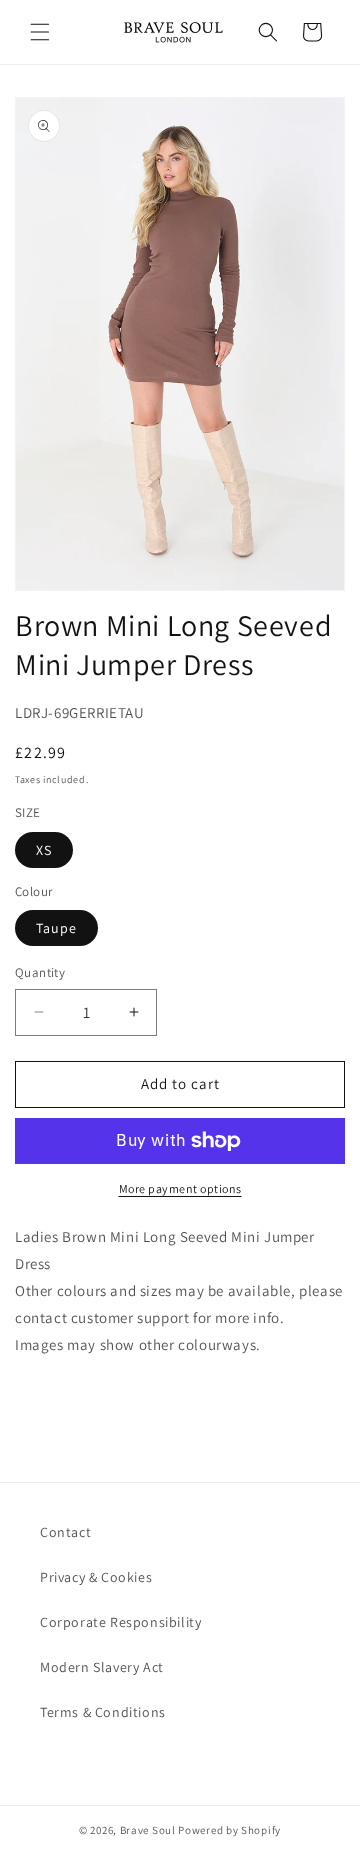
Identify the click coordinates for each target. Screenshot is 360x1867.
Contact (65, 1532)
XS (44, 850)
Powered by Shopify (229, 1830)
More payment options (180, 1188)
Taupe (56, 928)
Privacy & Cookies (96, 1577)
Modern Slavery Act (102, 1667)
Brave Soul (148, 1830)
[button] (40, 32)
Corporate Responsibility (120, 1622)
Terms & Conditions (103, 1712)
